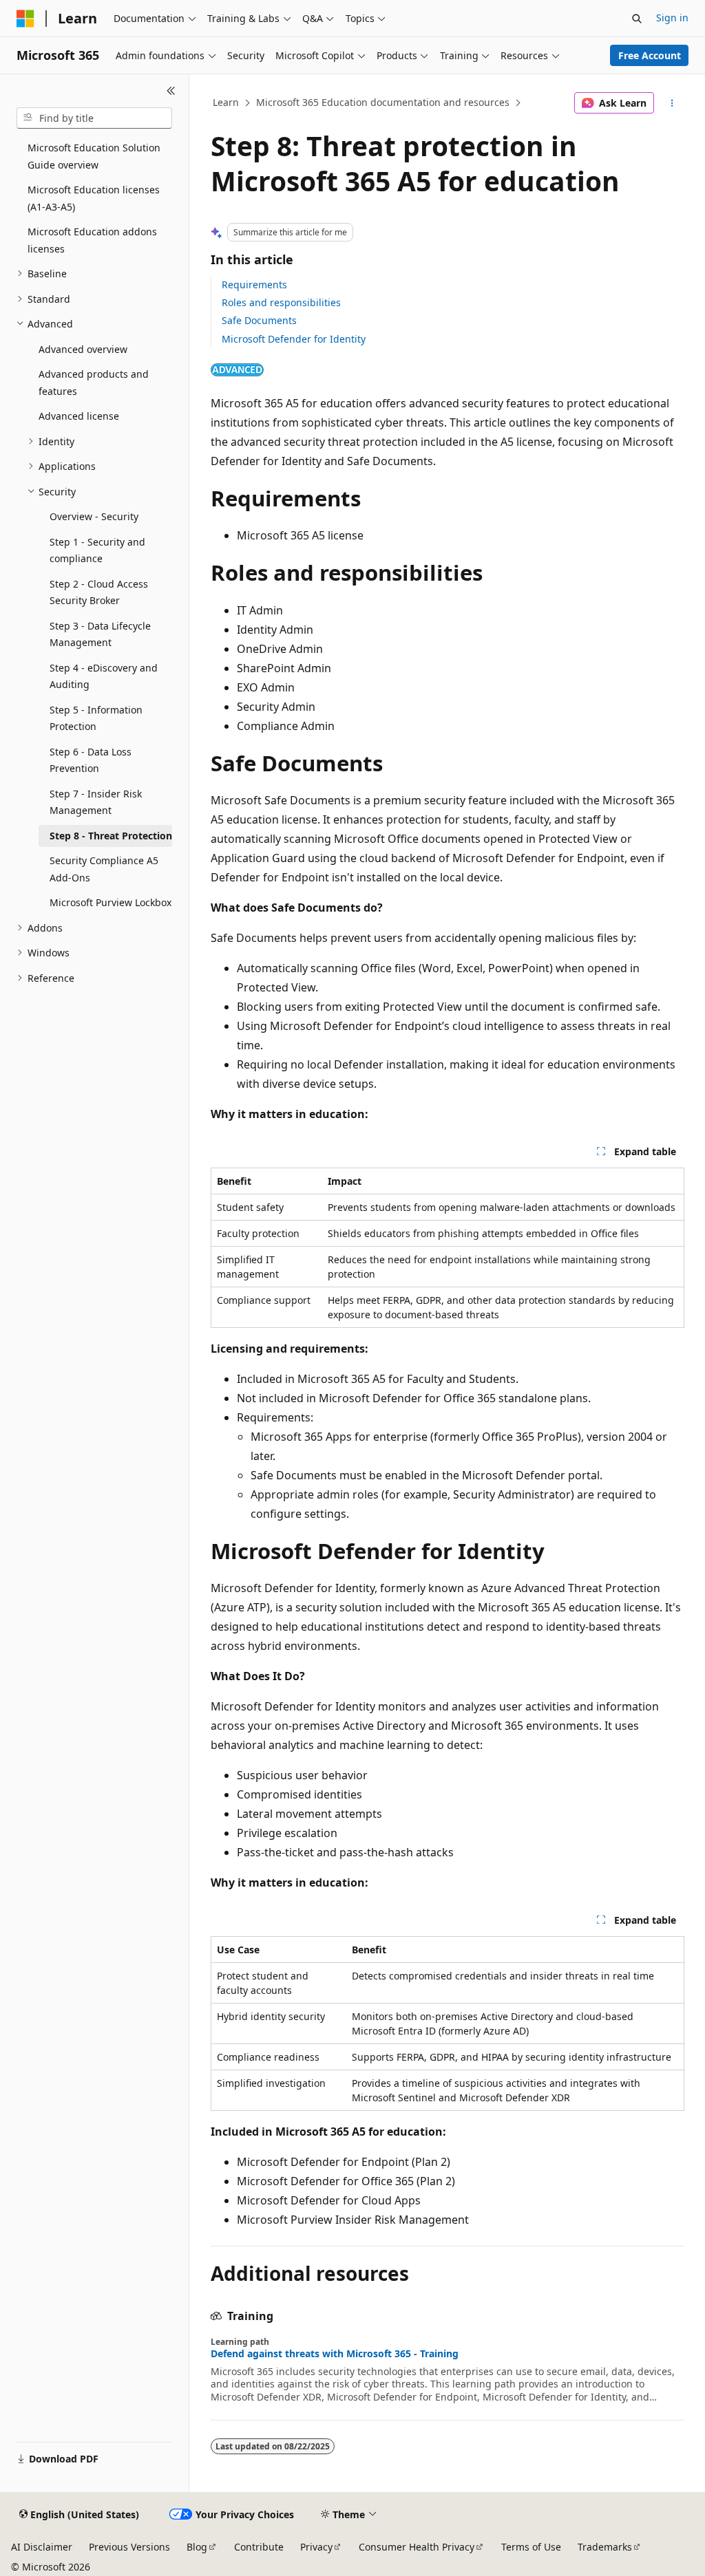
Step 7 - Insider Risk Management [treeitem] (96, 802)
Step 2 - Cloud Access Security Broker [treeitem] (99, 592)
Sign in (672, 18)
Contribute (259, 2547)
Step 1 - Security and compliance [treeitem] (97, 550)
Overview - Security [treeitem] (94, 516)
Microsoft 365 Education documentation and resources (383, 102)
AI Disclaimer (42, 2547)
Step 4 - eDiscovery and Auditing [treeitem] (104, 676)
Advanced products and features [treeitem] (94, 383)
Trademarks (605, 2547)
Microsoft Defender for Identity (294, 339)
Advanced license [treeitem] (79, 416)
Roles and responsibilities (281, 302)
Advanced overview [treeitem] (83, 349)
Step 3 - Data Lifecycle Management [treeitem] (100, 634)
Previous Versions (129, 2547)
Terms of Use (531, 2547)
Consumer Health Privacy (417, 2547)
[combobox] (94, 118)
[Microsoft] (25, 19)
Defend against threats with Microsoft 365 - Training (335, 2354)
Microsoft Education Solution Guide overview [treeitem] (94, 156)
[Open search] (637, 19)
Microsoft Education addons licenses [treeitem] (92, 240)
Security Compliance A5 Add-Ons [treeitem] (104, 869)
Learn (226, 102)
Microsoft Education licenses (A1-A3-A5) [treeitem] (94, 198)
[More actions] (672, 103)
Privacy (316, 2547)
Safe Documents (259, 320)
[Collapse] (171, 91)
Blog (197, 2547)
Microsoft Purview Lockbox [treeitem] (111, 902)
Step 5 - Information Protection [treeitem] (96, 718)
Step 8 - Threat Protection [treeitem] (111, 836)
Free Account (650, 55)
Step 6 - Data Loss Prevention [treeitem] (91, 760)
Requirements (254, 285)
